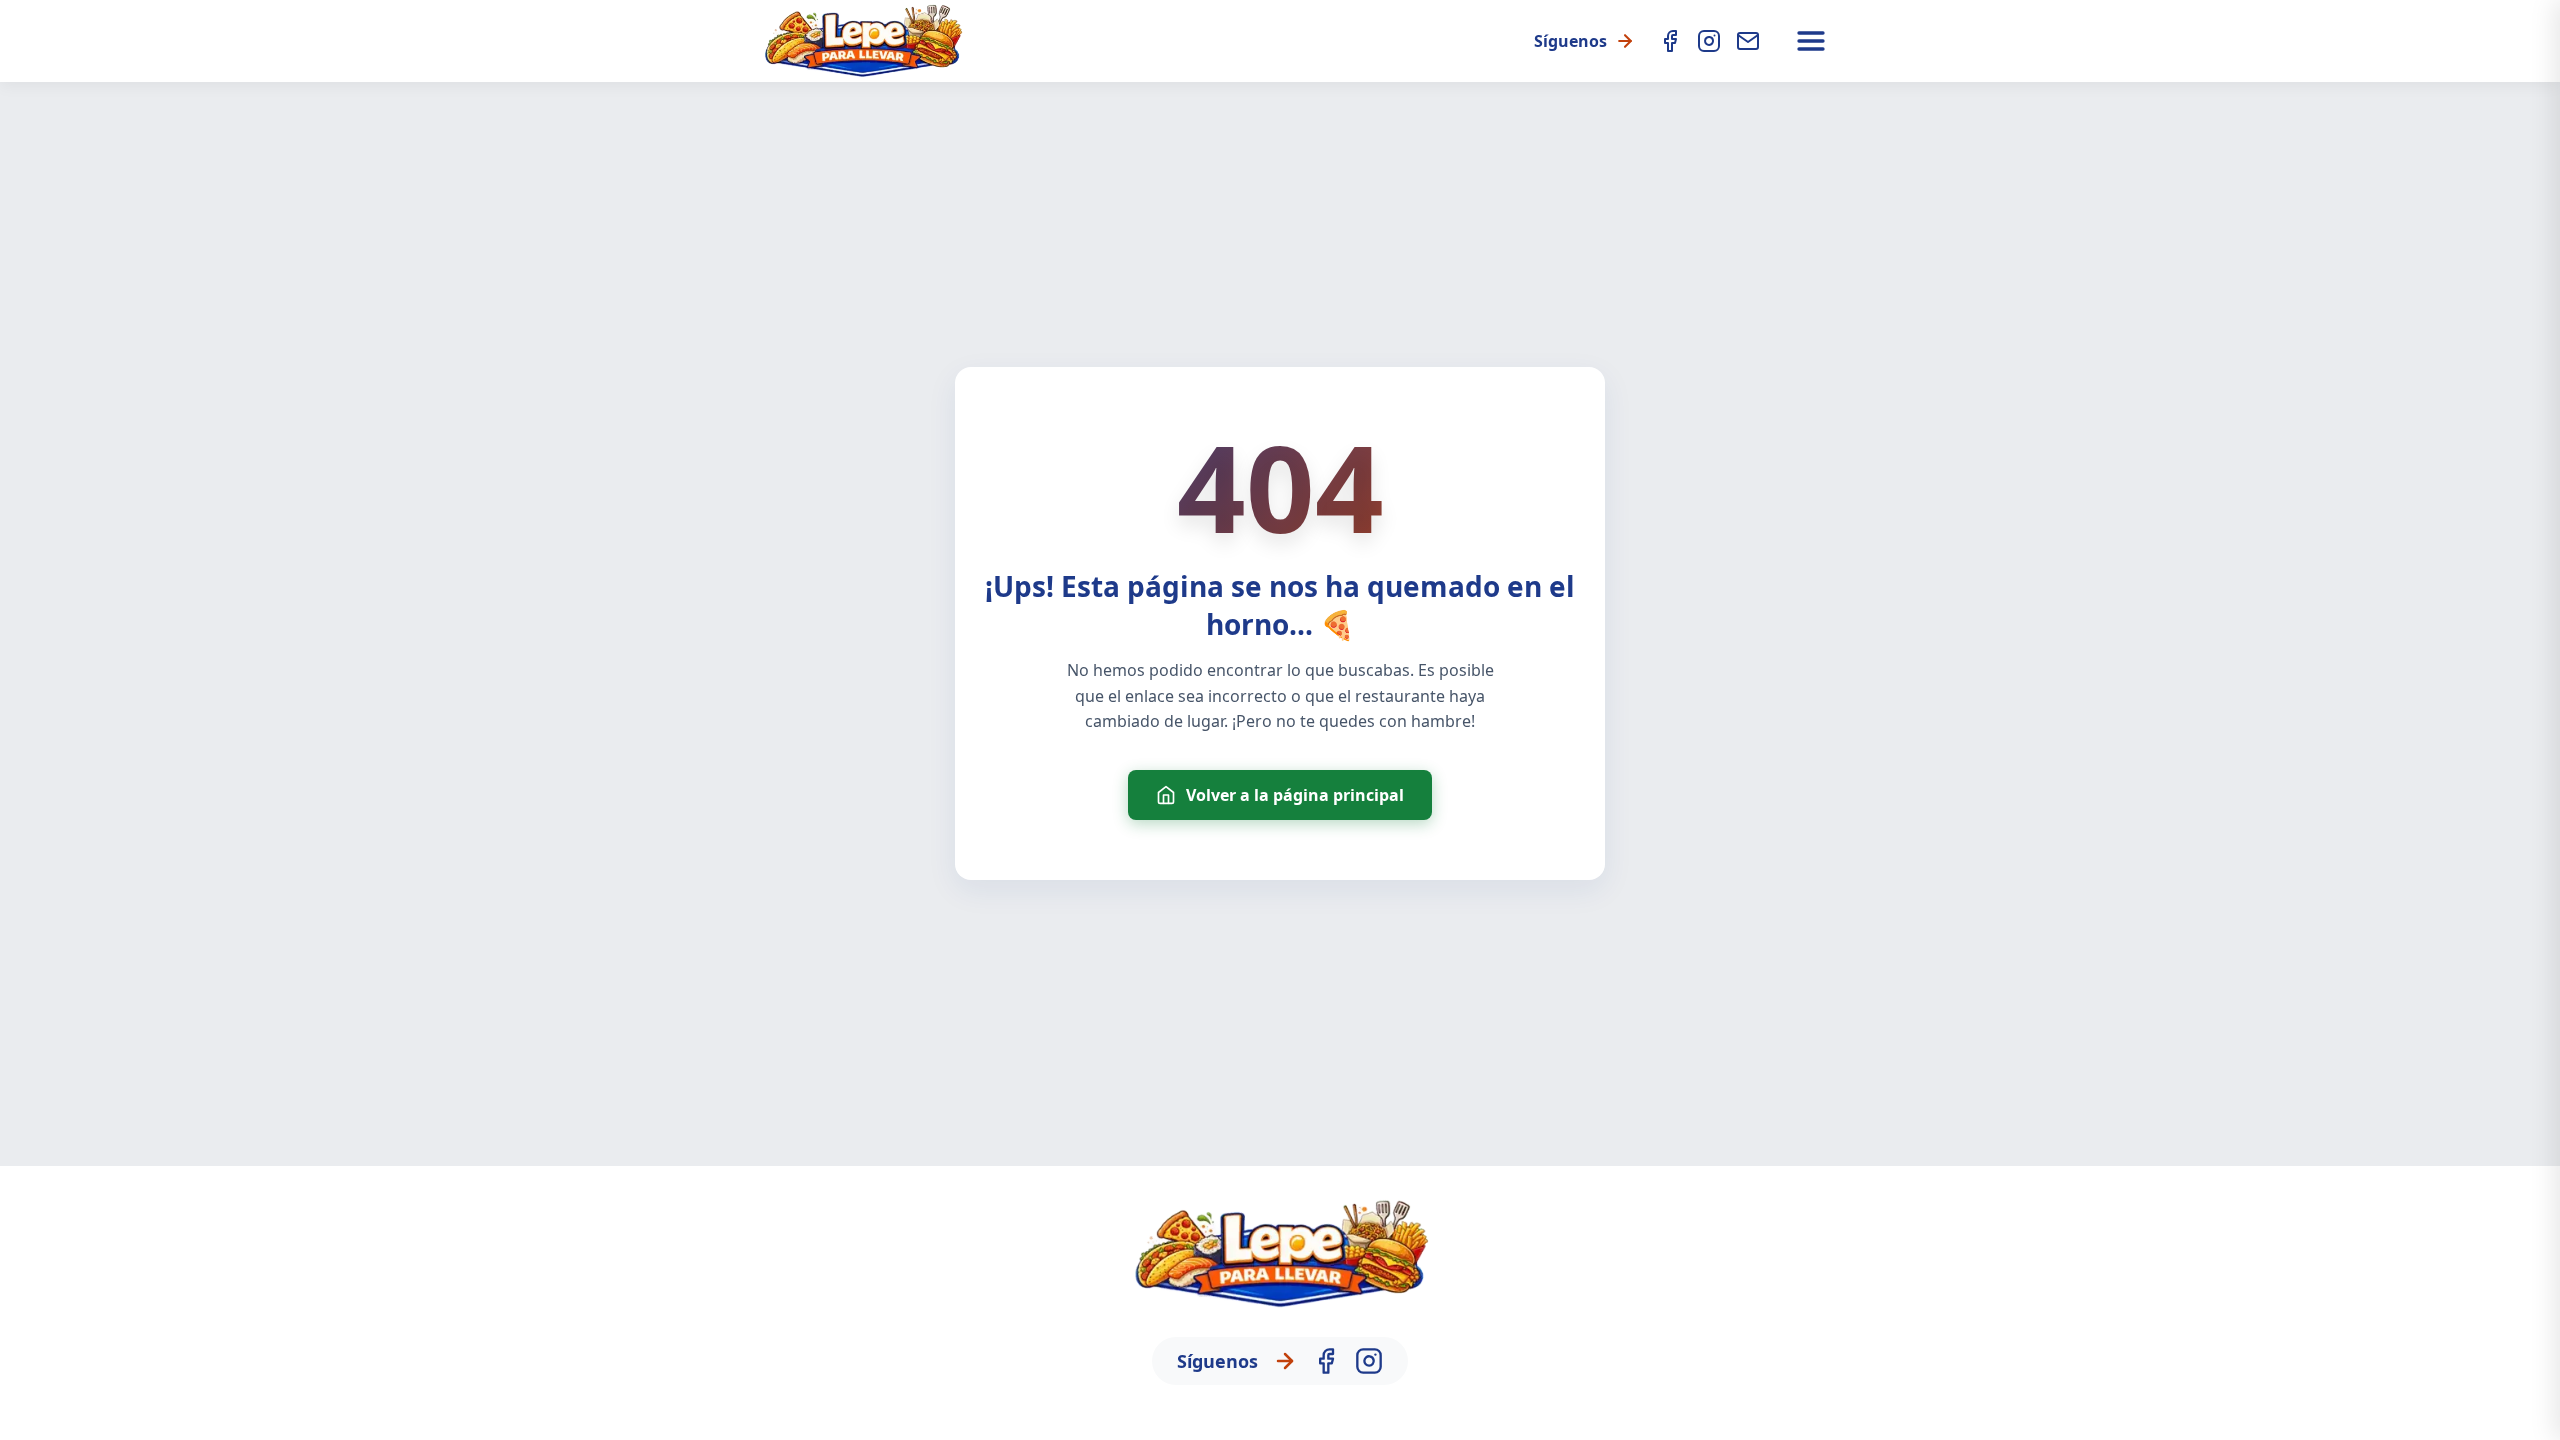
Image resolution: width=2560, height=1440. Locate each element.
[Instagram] (1709, 41)
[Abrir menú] (1811, 41)
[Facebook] (1670, 41)
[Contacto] (1748, 41)
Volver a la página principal (1295, 795)
